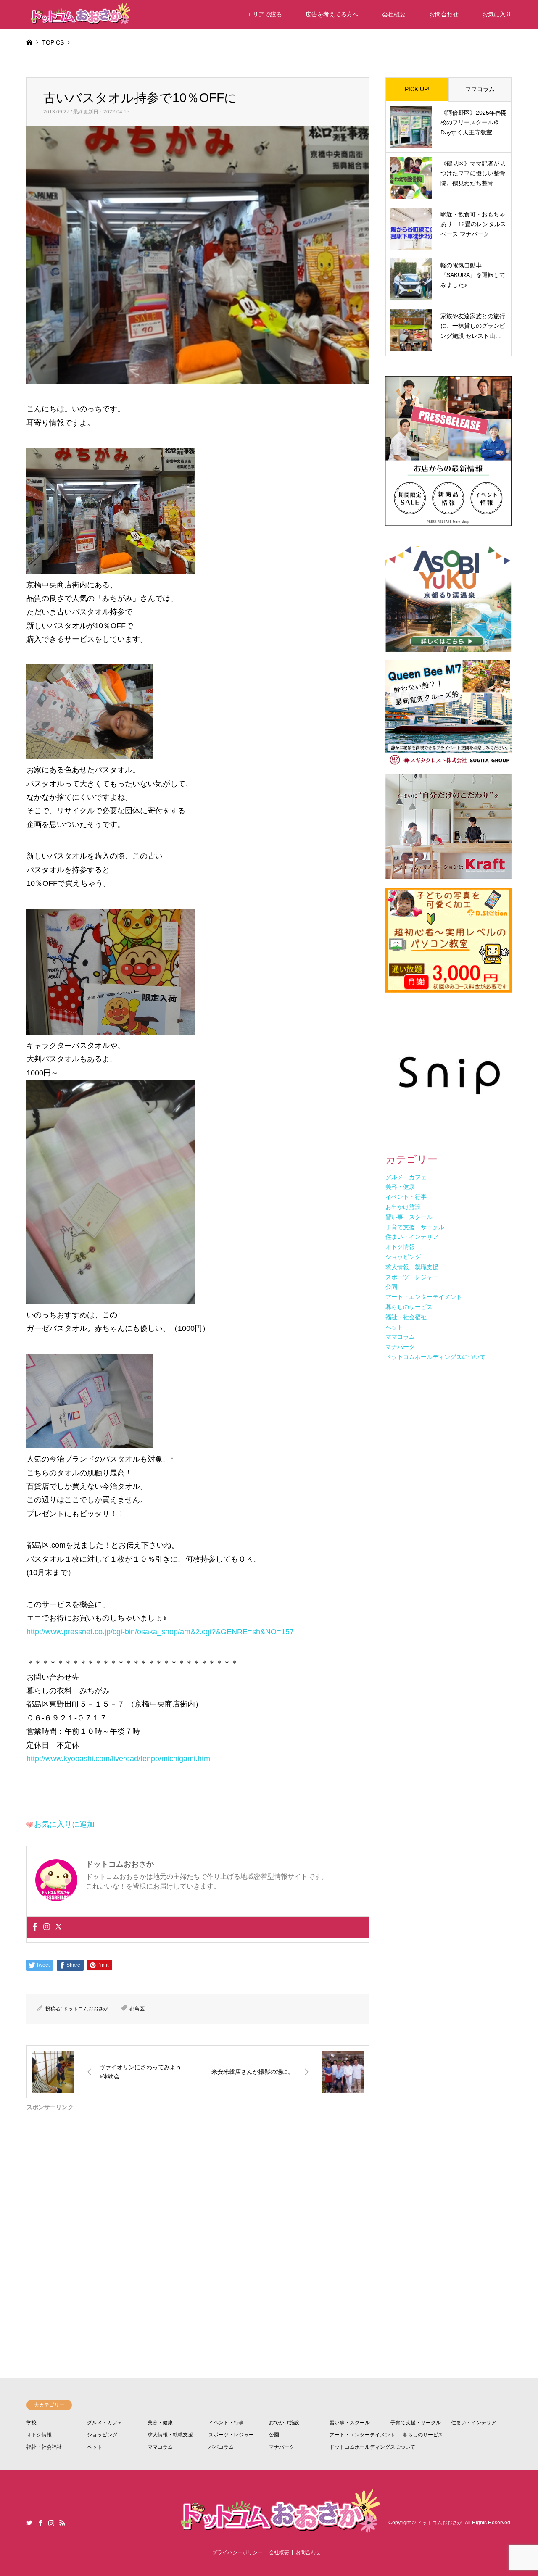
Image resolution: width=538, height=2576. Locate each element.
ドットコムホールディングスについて (372, 2447)
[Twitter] (58, 1927)
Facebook (40, 2523)
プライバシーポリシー (237, 2552)
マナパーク (282, 2447)
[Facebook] (35, 1927)
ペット (95, 2447)
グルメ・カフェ (105, 2423)
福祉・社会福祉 (44, 2447)
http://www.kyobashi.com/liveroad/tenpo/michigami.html (119, 1759)
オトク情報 (39, 2435)
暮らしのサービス (423, 2435)
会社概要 (394, 14)
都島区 (137, 2009)
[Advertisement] (198, 2213)
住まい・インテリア (474, 2423)
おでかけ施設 (284, 2423)
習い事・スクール (350, 2423)
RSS (62, 2523)
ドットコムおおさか (86, 2009)
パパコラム (221, 2447)
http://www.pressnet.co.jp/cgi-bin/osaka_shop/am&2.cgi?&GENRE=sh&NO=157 (160, 1632)
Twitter (29, 2523)
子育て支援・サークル (416, 2423)
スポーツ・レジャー (231, 2435)
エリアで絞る (264, 14)
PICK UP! (417, 89)
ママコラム (480, 89)
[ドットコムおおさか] (79, 14)
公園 (274, 2435)
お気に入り (497, 14)
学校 (32, 2423)
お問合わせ (444, 14)
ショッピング (102, 2435)
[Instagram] (47, 1927)
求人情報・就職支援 (170, 2435)
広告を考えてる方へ (332, 14)
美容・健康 (160, 2423)
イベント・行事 (226, 2423)
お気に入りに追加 (64, 1824)
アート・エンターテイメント (362, 2435)
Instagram (51, 2523)
